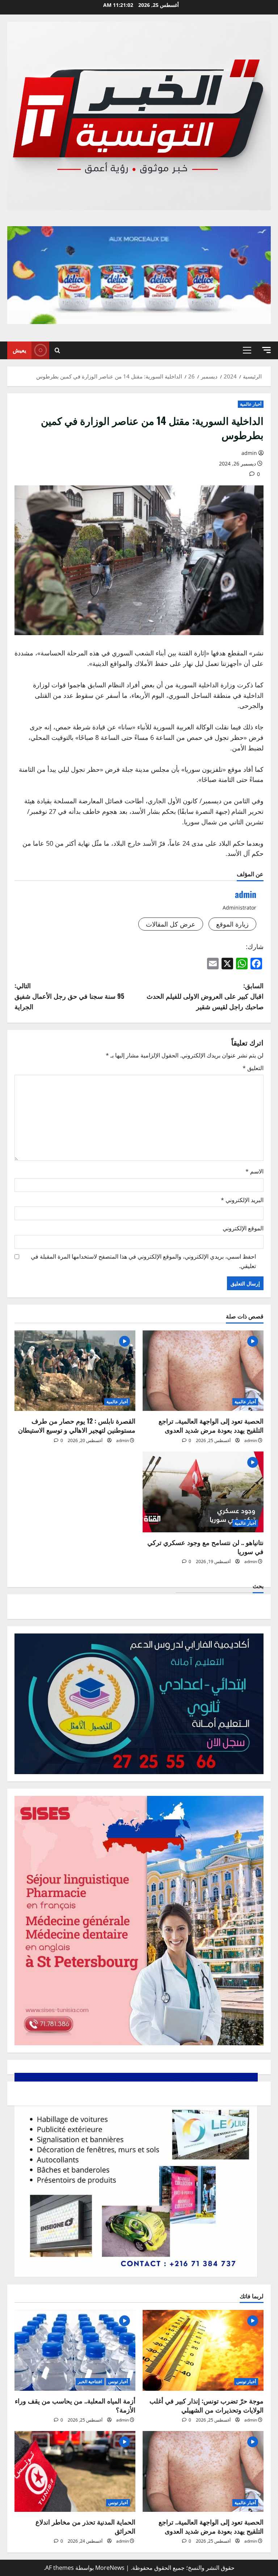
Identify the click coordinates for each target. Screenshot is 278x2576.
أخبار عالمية (251, 404)
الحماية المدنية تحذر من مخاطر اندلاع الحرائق (85, 2526)
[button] (266, 350)
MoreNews (110, 2568)
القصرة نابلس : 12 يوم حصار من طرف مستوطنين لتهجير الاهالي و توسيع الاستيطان (77, 1425)
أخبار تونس (246, 2382)
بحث (258, 1586)
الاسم (254, 1171)
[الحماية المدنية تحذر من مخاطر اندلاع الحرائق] (75, 2471)
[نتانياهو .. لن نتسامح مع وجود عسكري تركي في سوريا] (203, 1492)
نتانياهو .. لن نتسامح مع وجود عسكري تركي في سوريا (205, 1547)
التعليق (253, 1068)
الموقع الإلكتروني (243, 1228)
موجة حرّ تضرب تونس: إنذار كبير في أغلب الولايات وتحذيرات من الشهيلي (207, 2405)
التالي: (69, 996)
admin (249, 453)
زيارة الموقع (232, 924)
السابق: (205, 996)
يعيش (19, 350)
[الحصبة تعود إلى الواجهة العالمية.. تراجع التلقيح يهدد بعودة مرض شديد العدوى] (203, 1371)
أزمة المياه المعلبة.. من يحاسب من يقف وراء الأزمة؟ (75, 2405)
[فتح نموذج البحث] (57, 350)
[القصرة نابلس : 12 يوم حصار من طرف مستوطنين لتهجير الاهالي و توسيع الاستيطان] (75, 1371)
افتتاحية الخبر (90, 2382)
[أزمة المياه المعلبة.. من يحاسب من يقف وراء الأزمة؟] (75, 2350)
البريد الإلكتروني (242, 1200)
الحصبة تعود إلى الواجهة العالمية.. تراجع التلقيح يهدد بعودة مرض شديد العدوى (211, 1425)
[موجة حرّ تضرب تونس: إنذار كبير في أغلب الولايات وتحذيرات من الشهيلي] (203, 2350)
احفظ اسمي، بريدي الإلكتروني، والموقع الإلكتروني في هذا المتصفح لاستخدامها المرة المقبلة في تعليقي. (143, 1261)
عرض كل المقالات (171, 924)
